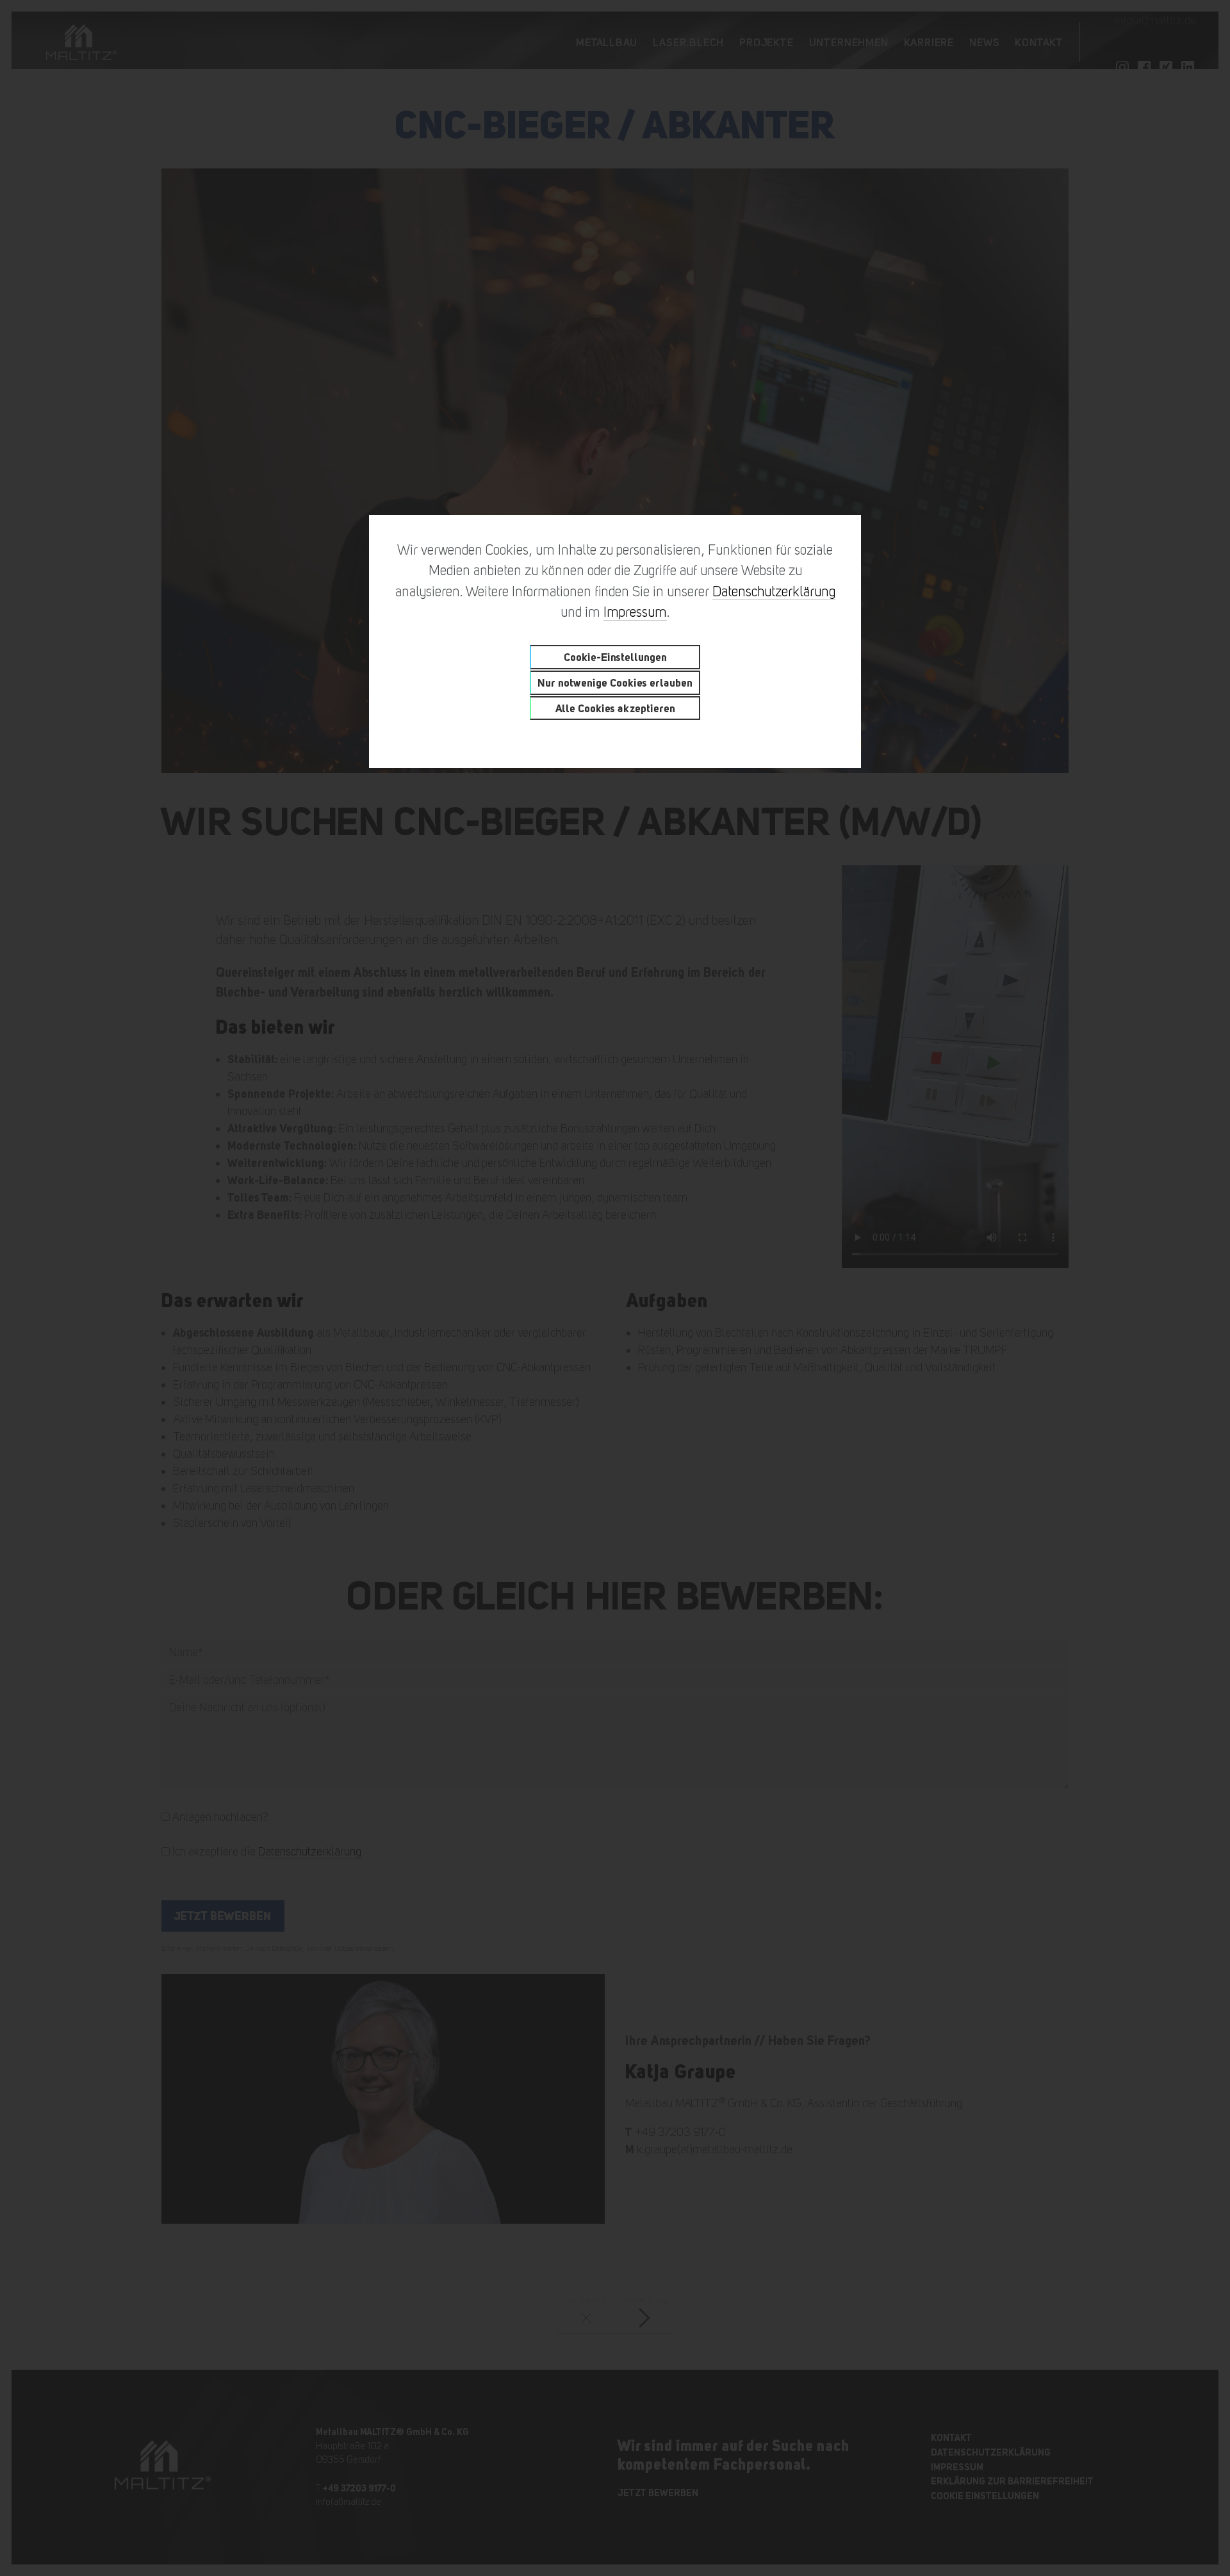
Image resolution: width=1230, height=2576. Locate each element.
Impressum (635, 612)
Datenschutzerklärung (774, 591)
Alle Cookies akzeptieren (615, 708)
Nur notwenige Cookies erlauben (615, 682)
